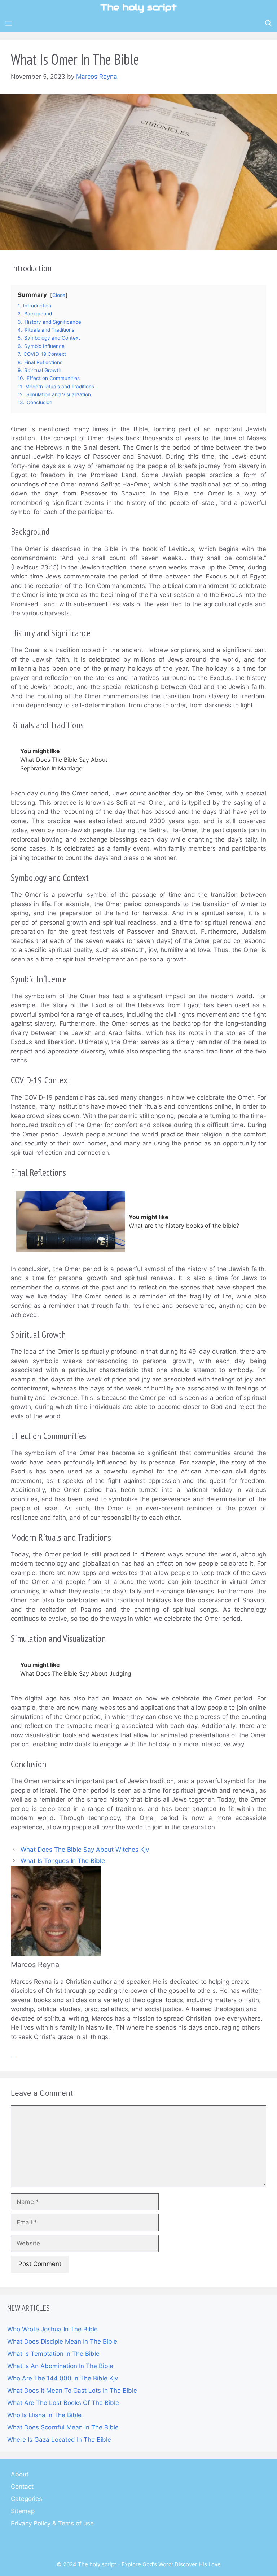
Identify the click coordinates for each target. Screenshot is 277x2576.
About (20, 2474)
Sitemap (23, 2511)
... (14, 2055)
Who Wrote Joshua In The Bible (52, 2329)
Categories (27, 2499)
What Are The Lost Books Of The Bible (63, 2403)
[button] (268, 23)
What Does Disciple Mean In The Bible (62, 2341)
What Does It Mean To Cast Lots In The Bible (72, 2391)
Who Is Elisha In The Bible (44, 2415)
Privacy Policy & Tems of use (52, 2523)
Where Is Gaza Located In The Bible (59, 2440)
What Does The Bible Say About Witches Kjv (85, 1850)
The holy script (138, 7)
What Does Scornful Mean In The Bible (63, 2427)
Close (59, 295)
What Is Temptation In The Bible (53, 2354)
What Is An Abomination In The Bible (60, 2366)
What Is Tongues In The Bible (63, 1861)
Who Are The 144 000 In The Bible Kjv (63, 2378)
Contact (22, 2487)
